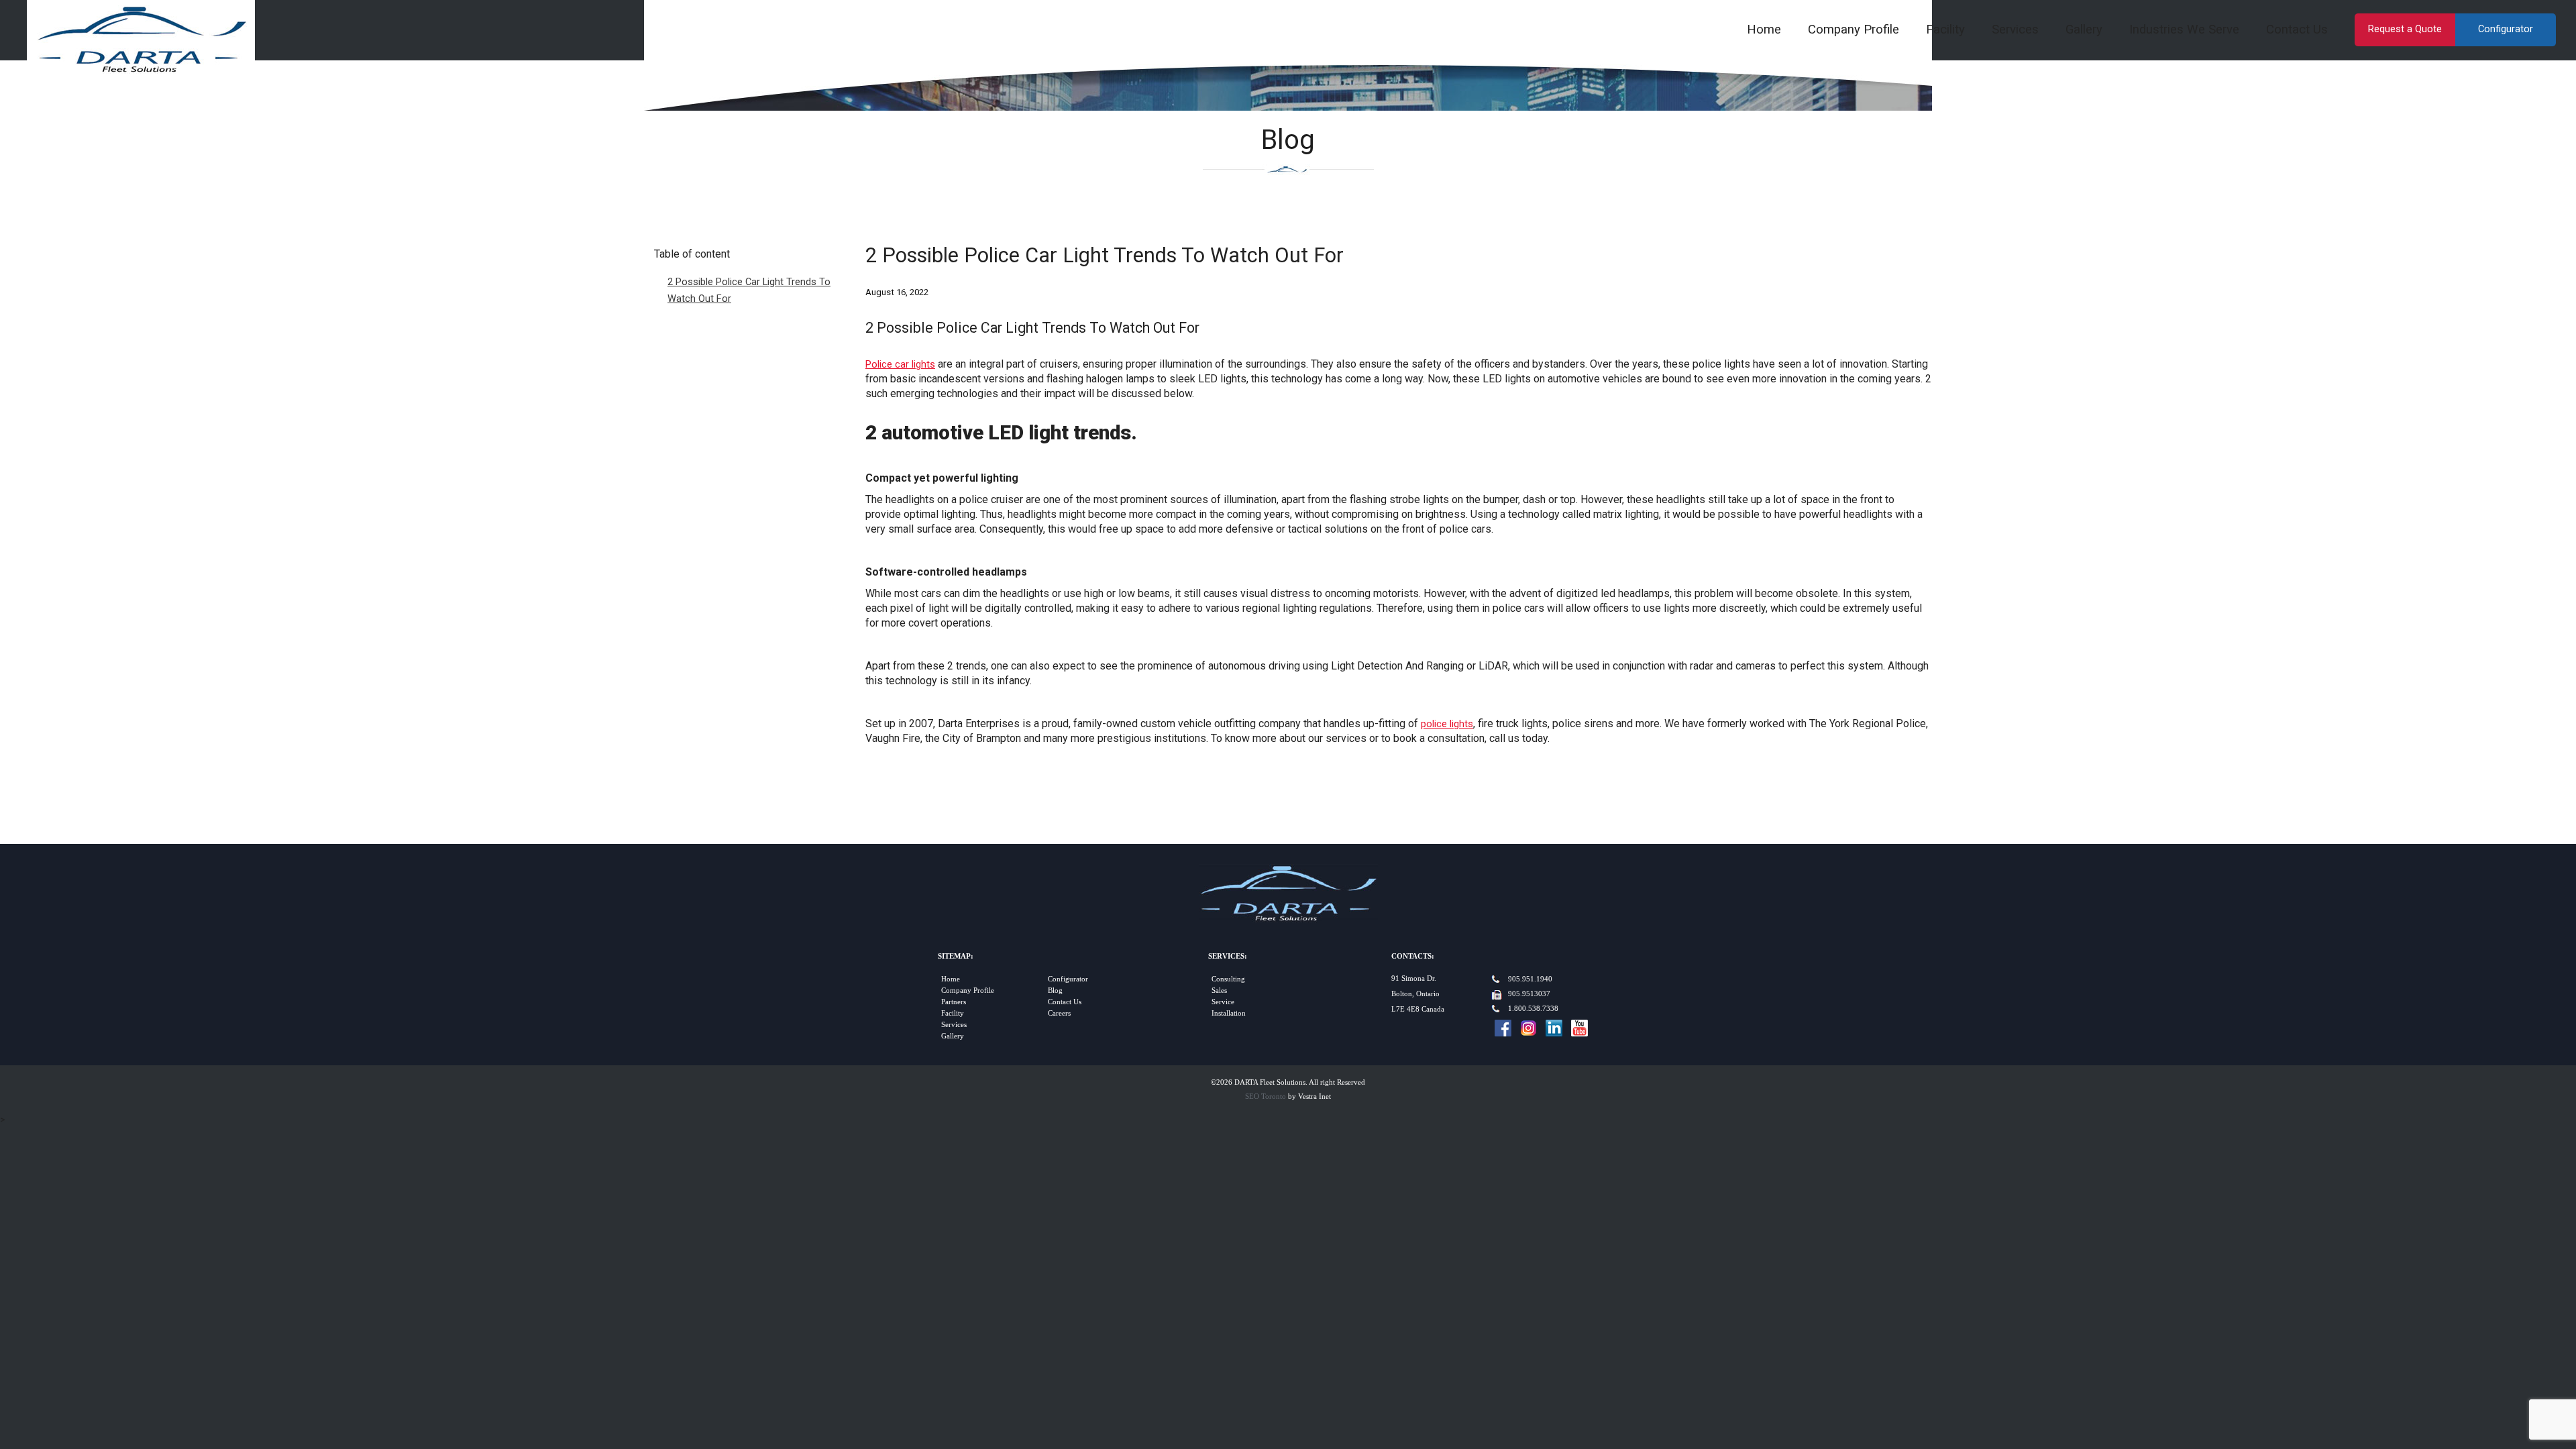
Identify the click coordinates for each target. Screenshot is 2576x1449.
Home (1764, 30)
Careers (1059, 1013)
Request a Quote (2405, 29)
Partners (954, 1002)
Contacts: (1413, 956)
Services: (1228, 956)
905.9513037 (1529, 994)
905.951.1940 (1530, 979)
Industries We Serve (2184, 30)
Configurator (2506, 29)
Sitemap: (956, 956)
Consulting (1228, 979)
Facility (1945, 30)
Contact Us (2297, 30)
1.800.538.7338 (1533, 1009)
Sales (1219, 990)
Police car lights (900, 364)
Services (2015, 30)
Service (1223, 1002)
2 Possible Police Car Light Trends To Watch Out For (749, 290)
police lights (1447, 724)
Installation (1229, 1013)
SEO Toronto (1266, 1096)
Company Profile (1854, 30)
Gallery (2084, 30)
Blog (1055, 990)
